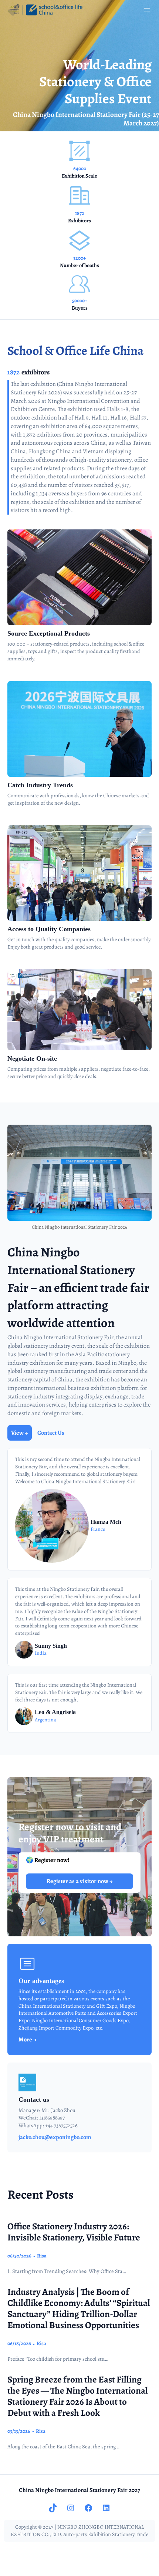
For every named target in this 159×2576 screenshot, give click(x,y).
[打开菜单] (147, 10)
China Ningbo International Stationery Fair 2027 (79, 2490)
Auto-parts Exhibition (87, 2534)
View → (20, 1433)
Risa (42, 2256)
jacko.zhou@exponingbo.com (55, 2137)
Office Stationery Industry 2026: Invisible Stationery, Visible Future (74, 2232)
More (26, 2040)
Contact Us (51, 1433)
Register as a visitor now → (80, 1881)
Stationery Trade (130, 2534)
